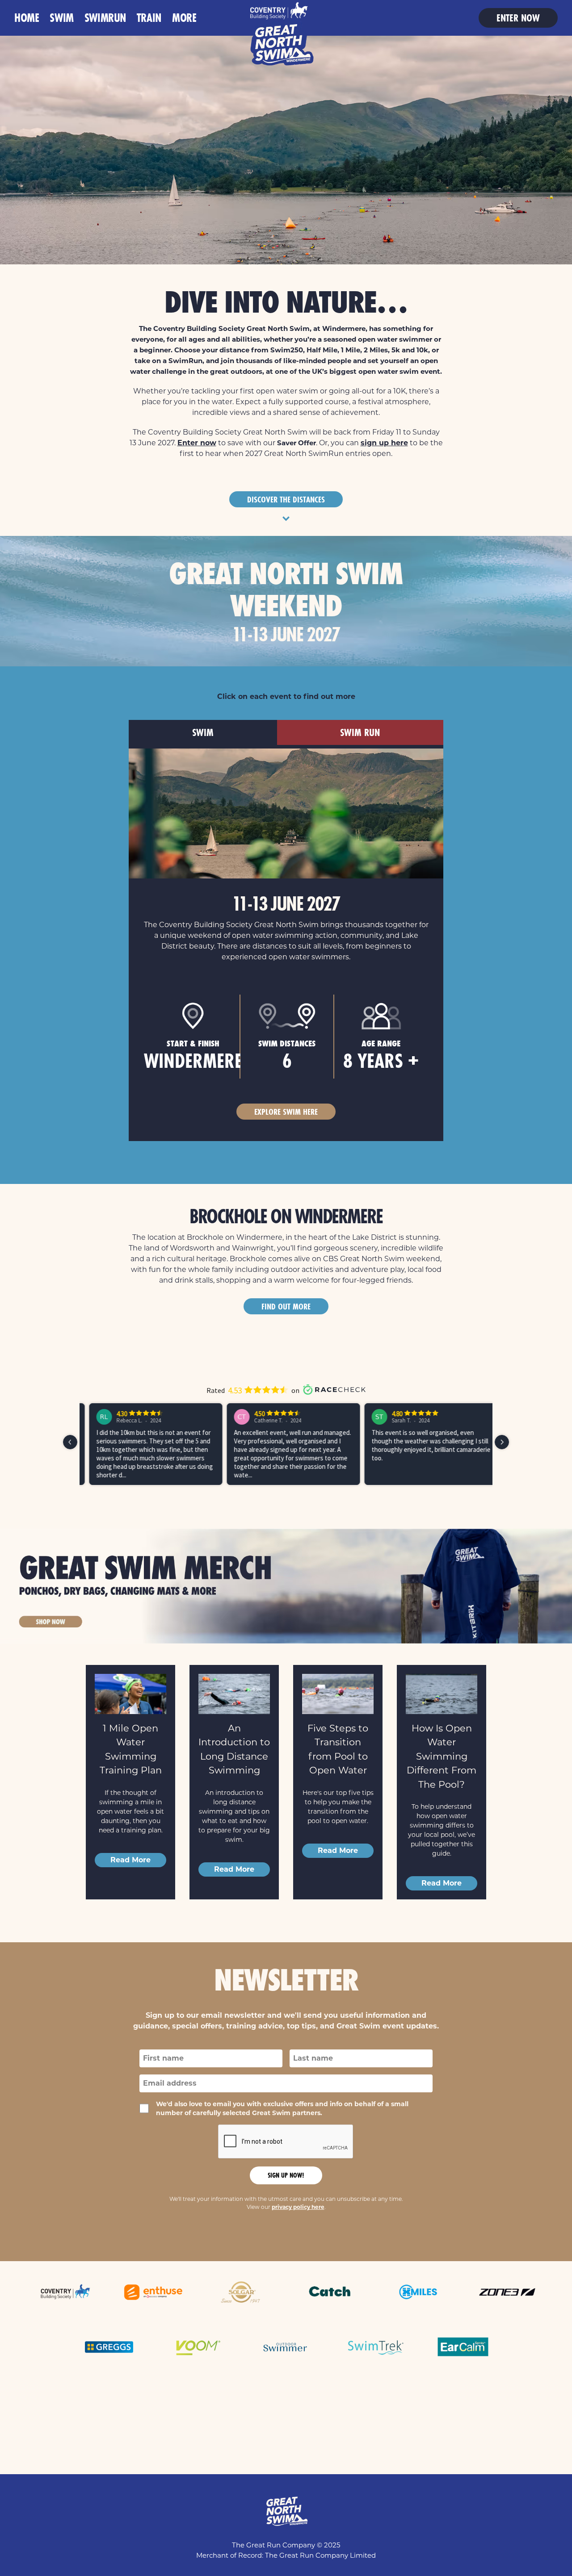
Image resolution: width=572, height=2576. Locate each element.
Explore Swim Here (286, 1112)
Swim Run (360, 732)
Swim (61, 18)
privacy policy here (298, 2207)
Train (149, 18)
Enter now (518, 18)
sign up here (384, 443)
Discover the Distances (286, 499)
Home (27, 18)
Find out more (286, 1306)
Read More (130, 1860)
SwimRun (105, 18)
